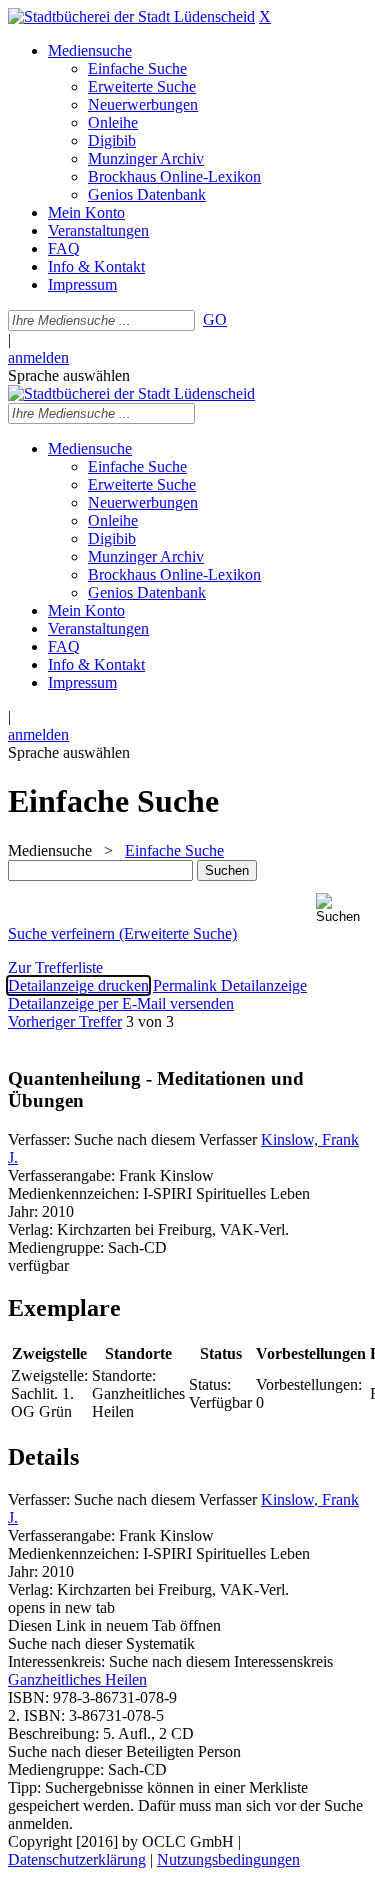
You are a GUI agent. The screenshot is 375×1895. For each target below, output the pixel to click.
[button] (341, 908)
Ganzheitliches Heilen (77, 1679)
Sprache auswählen (69, 375)
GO (215, 319)
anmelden (38, 357)
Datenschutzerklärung (77, 1859)
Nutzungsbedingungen (228, 1859)
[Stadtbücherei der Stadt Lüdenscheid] (131, 16)
